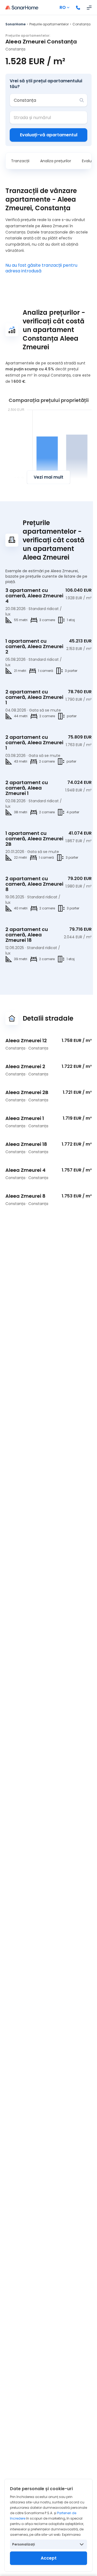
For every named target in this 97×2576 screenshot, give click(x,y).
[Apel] (78, 8)
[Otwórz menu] (89, 8)
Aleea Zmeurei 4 (25, 1170)
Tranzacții (20, 161)
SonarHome (15, 24)
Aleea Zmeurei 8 (25, 1196)
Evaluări (89, 161)
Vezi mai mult (48, 477)
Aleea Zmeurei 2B (27, 1092)
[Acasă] (22, 8)
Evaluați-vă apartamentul (49, 135)
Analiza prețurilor (56, 161)
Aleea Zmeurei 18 (26, 1144)
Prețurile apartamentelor (49, 24)
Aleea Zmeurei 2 (25, 1066)
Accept (49, 2558)
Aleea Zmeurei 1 (25, 1118)
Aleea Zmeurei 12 (26, 1040)
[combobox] (45, 100)
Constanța (82, 24)
